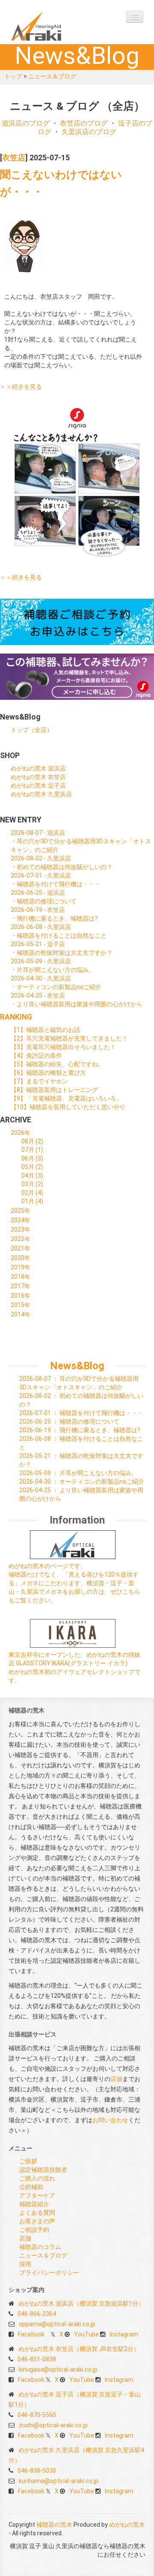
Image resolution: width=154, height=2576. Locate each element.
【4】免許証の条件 (36, 1056)
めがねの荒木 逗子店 (38, 786)
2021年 (21, 1248)
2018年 (21, 1277)
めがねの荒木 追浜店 (38, 768)
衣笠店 (14, 158)
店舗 (116, 2079)
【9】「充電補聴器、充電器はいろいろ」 (66, 1098)
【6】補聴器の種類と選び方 (48, 1073)
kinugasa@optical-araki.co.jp (58, 2369)
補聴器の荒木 (53, 26)
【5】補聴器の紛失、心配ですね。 (57, 1064)
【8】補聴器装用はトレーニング (54, 1090)
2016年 (21, 1295)
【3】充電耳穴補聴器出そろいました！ (63, 1047)
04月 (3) (32, 1176)
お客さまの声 (37, 2221)
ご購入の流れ (37, 2178)
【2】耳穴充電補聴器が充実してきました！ (69, 1038)
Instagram (124, 2334)
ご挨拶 (28, 2161)
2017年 (21, 1286)
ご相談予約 (34, 2230)
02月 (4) (32, 1193)
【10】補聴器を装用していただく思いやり (68, 1107)
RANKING (16, 1017)
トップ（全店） (32, 730)
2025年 (21, 1211)
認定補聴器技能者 (43, 2170)
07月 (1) (32, 1150)
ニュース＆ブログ (52, 76)
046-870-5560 (37, 2415)
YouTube (86, 2334)
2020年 (21, 1258)
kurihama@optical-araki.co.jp (59, 2481)
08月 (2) (32, 1141)
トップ (13, 76)
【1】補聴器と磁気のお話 (45, 1030)
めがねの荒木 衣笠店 (38, 777)
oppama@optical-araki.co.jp (57, 2324)
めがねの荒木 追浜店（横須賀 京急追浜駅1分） (81, 2303)
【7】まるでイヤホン (39, 1081)
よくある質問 (37, 2213)
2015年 (21, 1305)
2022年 (21, 1239)
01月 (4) (32, 1201)
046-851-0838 (37, 2359)
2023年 (21, 1230)
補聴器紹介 (34, 2204)
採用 (25, 2264)
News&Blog (77, 1366)
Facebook (31, 2334)
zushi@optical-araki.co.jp (53, 2425)
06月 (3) (32, 1158)
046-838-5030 (37, 2471)
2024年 (21, 1220)
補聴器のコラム (40, 2247)
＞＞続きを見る (21, 387)
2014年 (21, 1314)
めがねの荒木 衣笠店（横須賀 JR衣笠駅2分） (79, 2349)
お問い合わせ (110, 2120)
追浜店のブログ (26, 123)
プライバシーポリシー (49, 2273)
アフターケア (37, 2195)
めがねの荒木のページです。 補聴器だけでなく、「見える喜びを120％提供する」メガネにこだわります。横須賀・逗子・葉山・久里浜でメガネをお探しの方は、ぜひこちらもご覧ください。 (74, 1583)
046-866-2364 (37, 2314)
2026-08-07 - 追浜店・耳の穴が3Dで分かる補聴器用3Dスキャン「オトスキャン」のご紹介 (81, 841)
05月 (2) (32, 1167)
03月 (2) (32, 1184)
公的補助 (31, 2187)
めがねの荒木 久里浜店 (41, 794)
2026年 (21, 1133)
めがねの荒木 (127, 2525)
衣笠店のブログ (84, 123)
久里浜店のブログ (89, 132)
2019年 (21, 1267)
